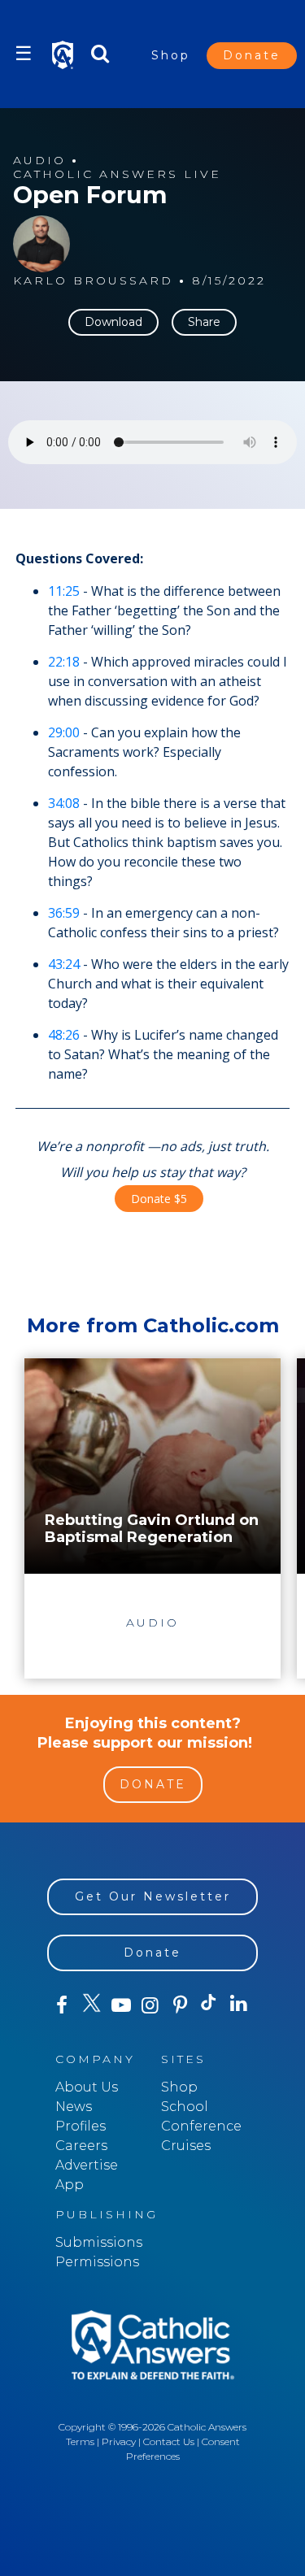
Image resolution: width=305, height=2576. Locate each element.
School (185, 2107)
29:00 (64, 732)
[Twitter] (91, 2005)
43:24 (64, 964)
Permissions (97, 2262)
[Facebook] (62, 2005)
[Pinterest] (180, 2005)
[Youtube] (121, 2005)
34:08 (64, 803)
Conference (201, 2126)
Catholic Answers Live (117, 174)
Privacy (119, 2441)
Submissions (99, 2242)
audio (39, 161)
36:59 (64, 913)
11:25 (64, 591)
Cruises (186, 2146)
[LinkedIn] (239, 2005)
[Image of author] (41, 244)
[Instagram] (150, 2005)
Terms (80, 2441)
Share (204, 322)
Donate (252, 55)
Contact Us (169, 2441)
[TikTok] (209, 2005)
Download (113, 322)
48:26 (64, 1035)
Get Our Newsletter (153, 1896)
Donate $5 (159, 1199)
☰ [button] (24, 53)
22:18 (64, 662)
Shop (171, 55)
